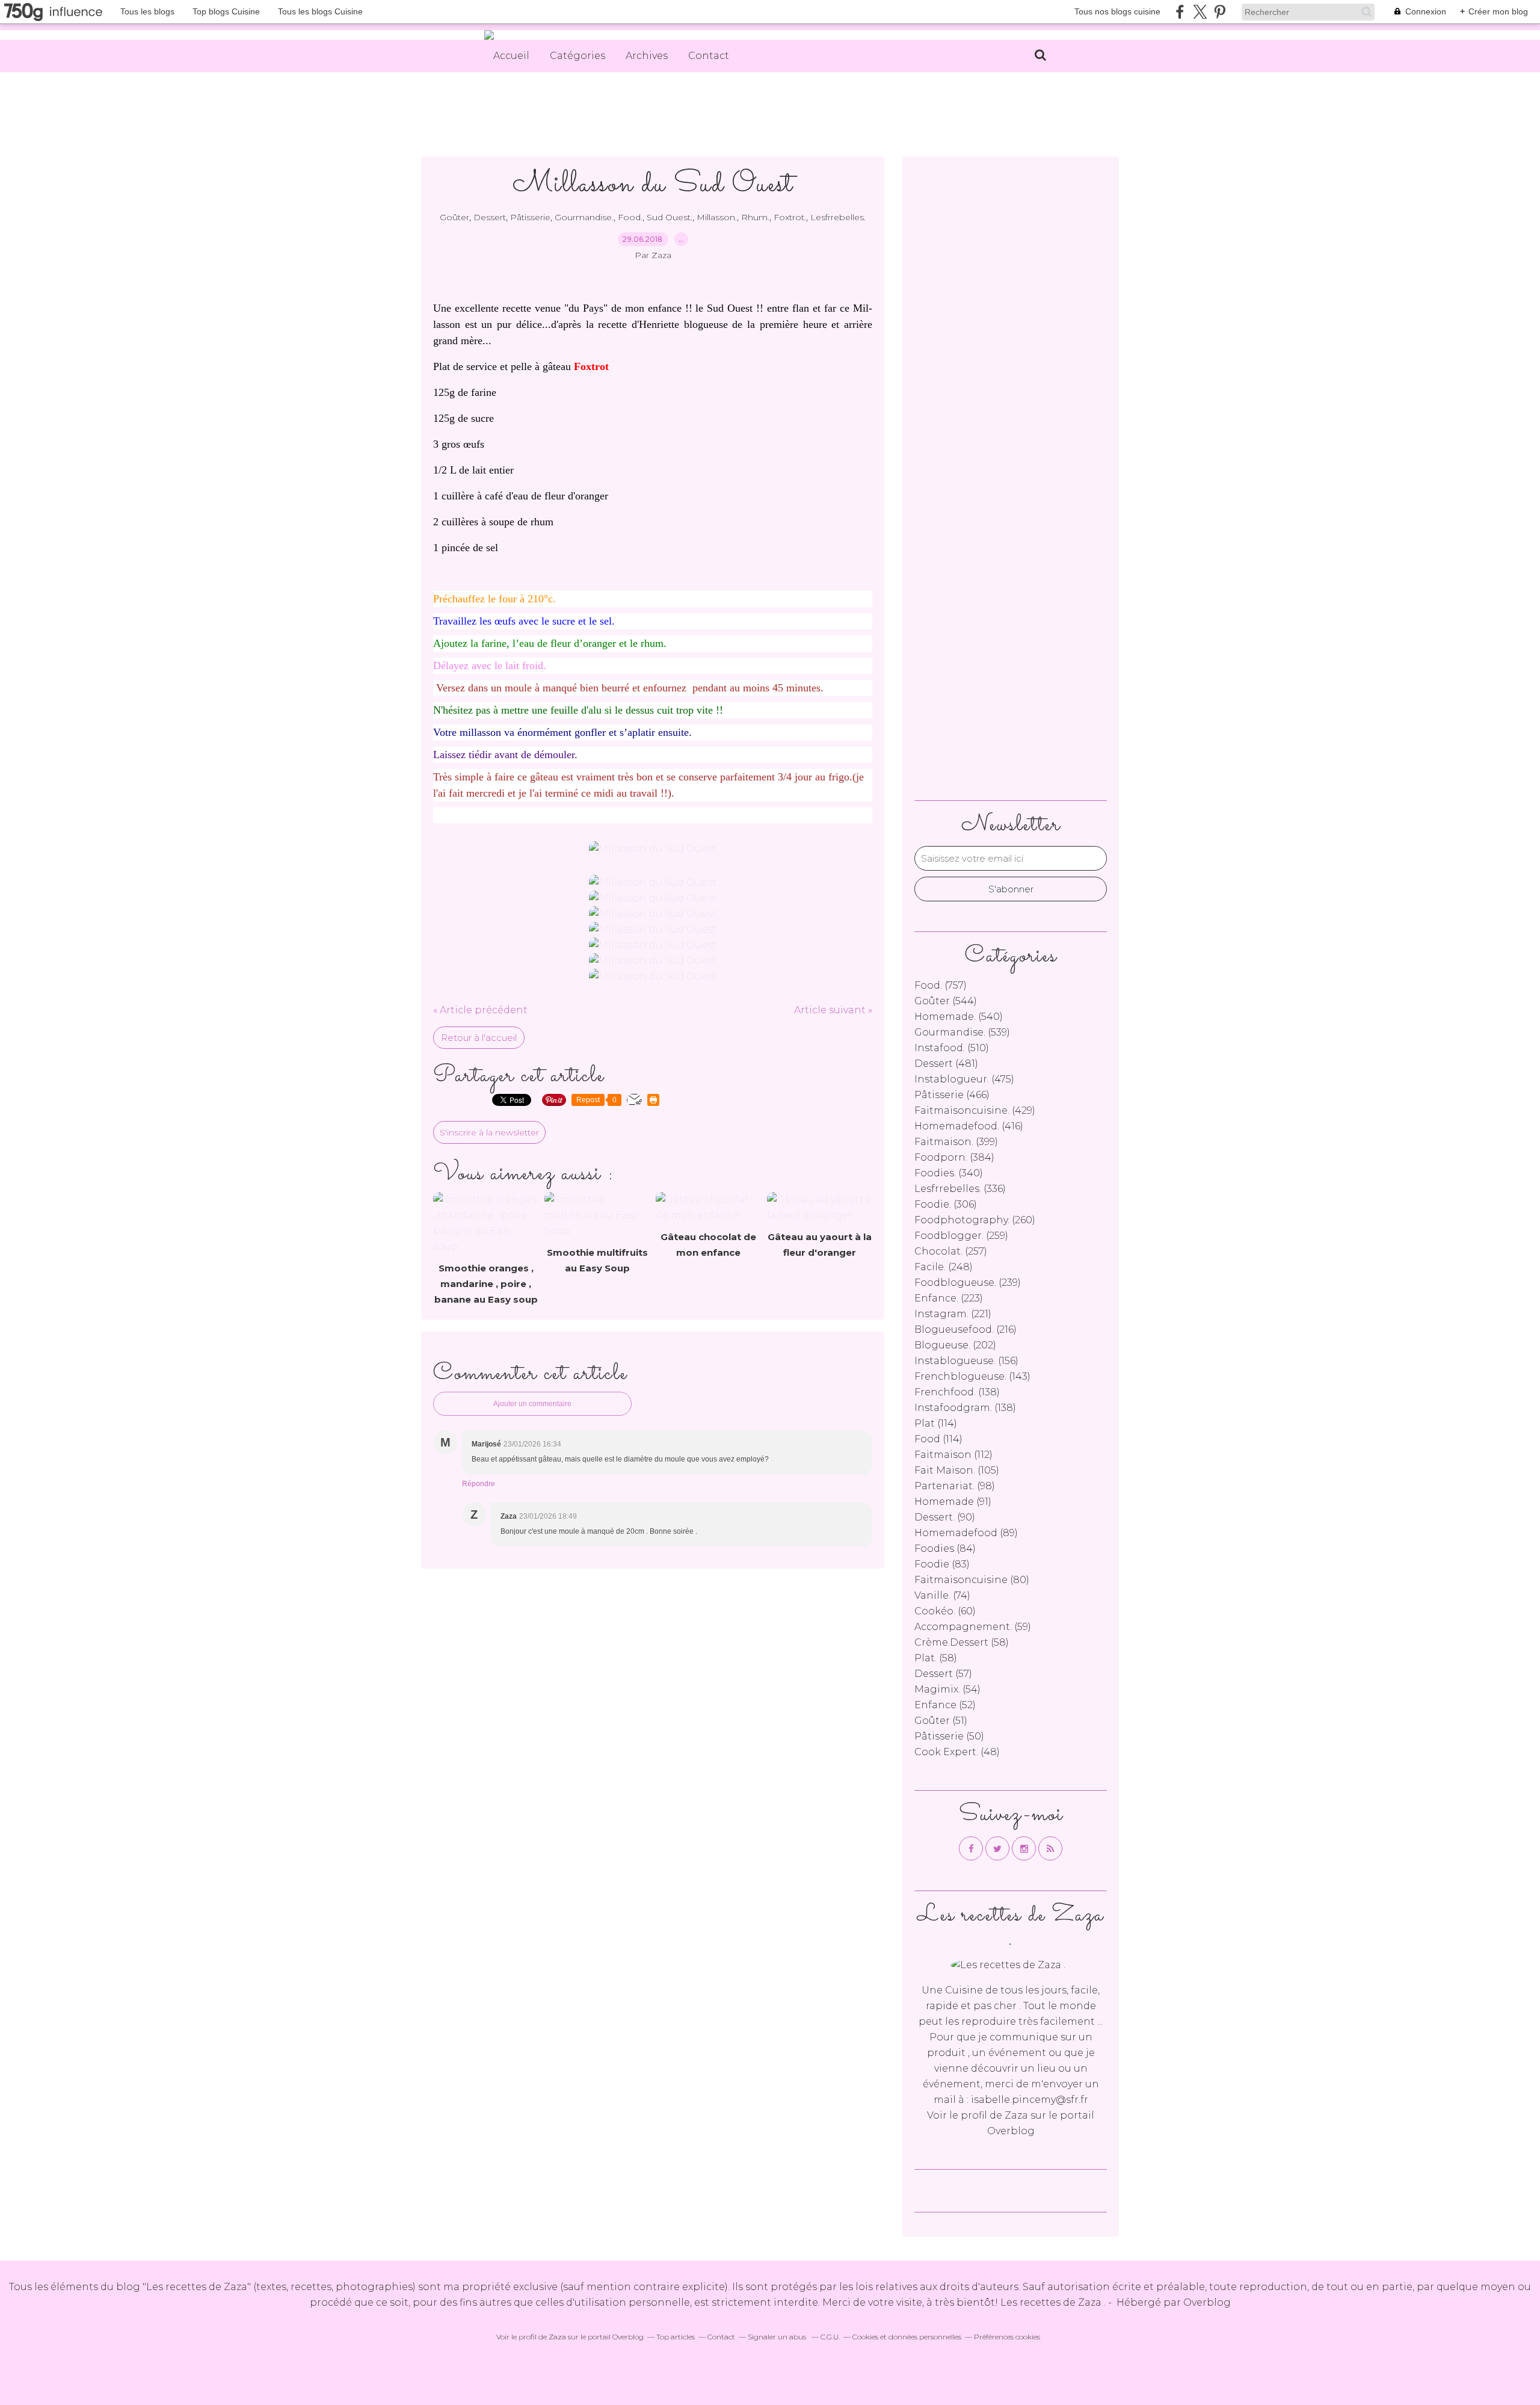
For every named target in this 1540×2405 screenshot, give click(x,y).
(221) (953, 1314)
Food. (630, 217)
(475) (964, 1079)
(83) (942, 1564)
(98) (955, 1486)
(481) (946, 1064)
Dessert (490, 217)
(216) (966, 1329)
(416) (969, 1126)
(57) (943, 1674)
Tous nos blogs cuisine (1117, 11)
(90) (945, 1517)
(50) (949, 1736)
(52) (945, 1705)
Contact (709, 56)
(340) (949, 1173)
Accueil (511, 56)
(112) (953, 1455)
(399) (956, 1142)
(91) (953, 1502)
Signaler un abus (778, 2337)
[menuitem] (511, 56)
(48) (957, 1752)
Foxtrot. (790, 217)
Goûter (454, 217)
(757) (941, 985)
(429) (975, 1110)
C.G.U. (830, 2337)
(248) (944, 1267)
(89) (966, 1533)
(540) (959, 1017)
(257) (951, 1251)
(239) (968, 1283)
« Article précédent (480, 1010)
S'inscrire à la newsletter (489, 1132)
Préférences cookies (1007, 2337)
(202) (955, 1345)
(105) (957, 1470)
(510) (952, 1048)
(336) (960, 1189)
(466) (952, 1095)
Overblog (1207, 2302)
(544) (946, 1001)
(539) (962, 1032)
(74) (942, 1595)
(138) (957, 1392)
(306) (946, 1204)
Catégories (577, 56)
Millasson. (717, 217)
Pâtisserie (530, 217)
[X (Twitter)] (1200, 12)
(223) (949, 1298)
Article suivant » (833, 1010)
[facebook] (1180, 12)
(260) (975, 1220)
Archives (647, 56)
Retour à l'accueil (479, 1038)
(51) (941, 1721)
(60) (945, 1611)
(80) (972, 1580)
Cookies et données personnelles (907, 2337)
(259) (961, 1236)
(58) (962, 1642)
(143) (972, 1376)
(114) (936, 1423)
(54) (947, 1689)
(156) (966, 1361)
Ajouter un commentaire (532, 1404)
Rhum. (755, 217)
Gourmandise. (584, 217)
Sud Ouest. (670, 217)
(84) (945, 1548)
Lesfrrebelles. (838, 217)
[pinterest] (1220, 12)
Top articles (676, 2337)
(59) (973, 1627)
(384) (954, 1157)
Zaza (1016, 2115)
